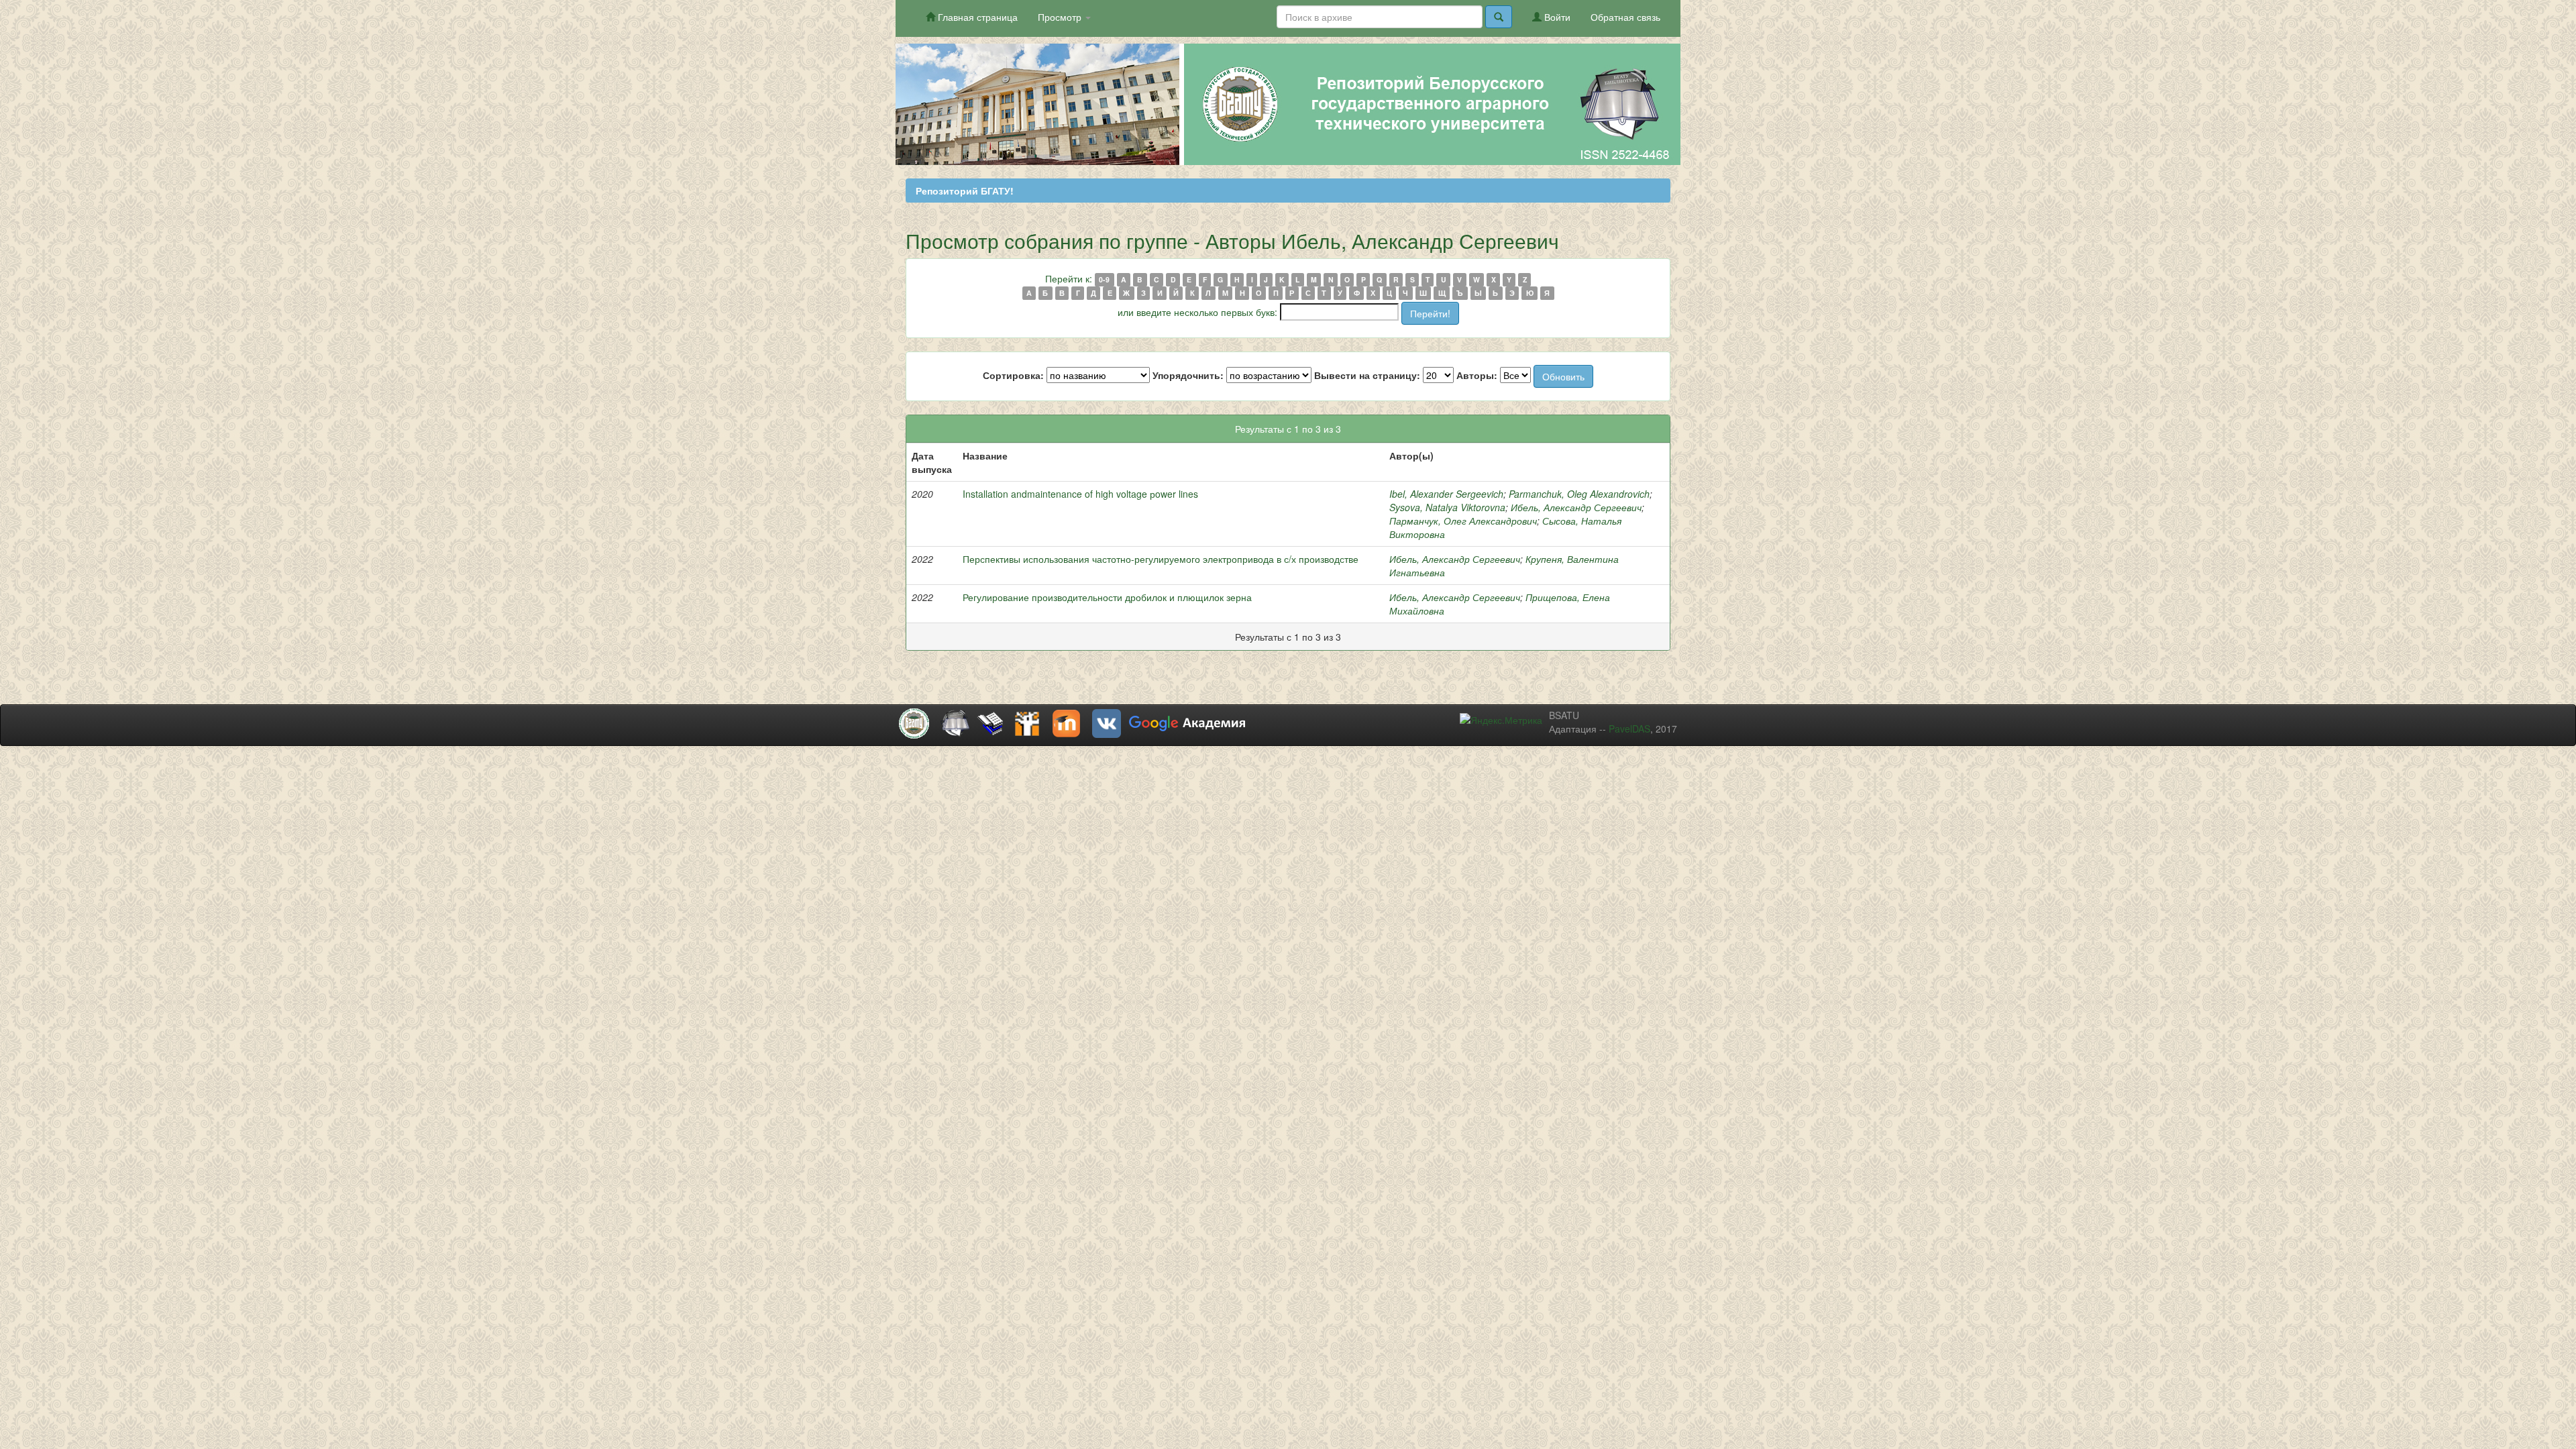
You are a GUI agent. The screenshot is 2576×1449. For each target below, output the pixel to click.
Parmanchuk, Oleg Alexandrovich (1579, 494)
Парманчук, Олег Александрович (1463, 521)
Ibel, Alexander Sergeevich (1446, 494)
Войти (1556, 17)
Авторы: (1477, 375)
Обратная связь (1625, 17)
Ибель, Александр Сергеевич (1576, 507)
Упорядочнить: (1188, 375)
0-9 (1104, 279)
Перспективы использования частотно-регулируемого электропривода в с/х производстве (1161, 559)
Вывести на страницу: (1367, 375)
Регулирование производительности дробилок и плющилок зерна (1107, 597)
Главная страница (976, 17)
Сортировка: (1013, 375)
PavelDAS (1629, 729)
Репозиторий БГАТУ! (965, 191)
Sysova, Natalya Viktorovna (1447, 507)
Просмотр (1061, 17)
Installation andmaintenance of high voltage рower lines (1080, 494)
